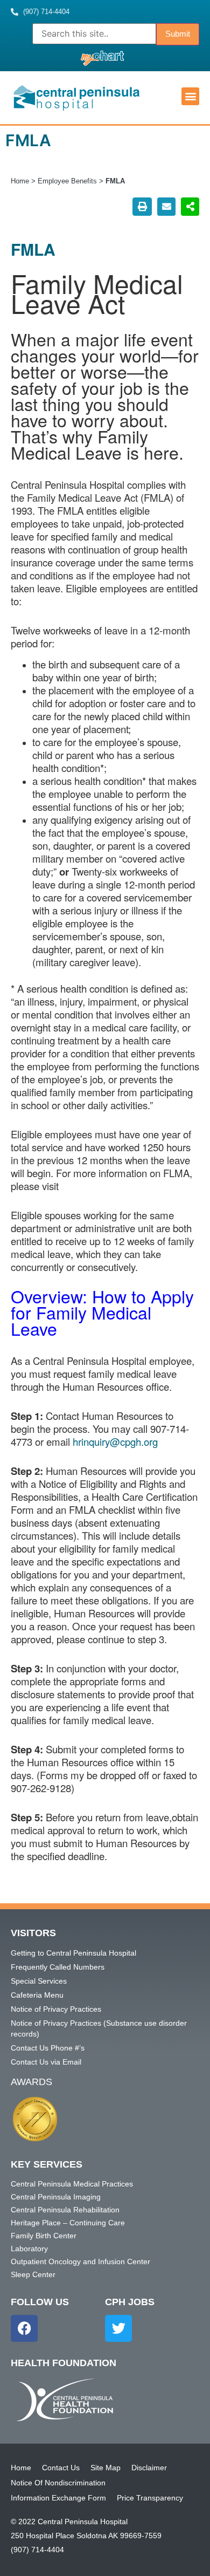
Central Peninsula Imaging (56, 2197)
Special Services (39, 1981)
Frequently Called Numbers (58, 1967)
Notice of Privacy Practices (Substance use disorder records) (99, 2028)
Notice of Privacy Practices (56, 2009)
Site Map (106, 2468)
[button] (190, 96)
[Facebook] (24, 2328)
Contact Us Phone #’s (48, 2048)
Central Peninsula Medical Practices (72, 2184)
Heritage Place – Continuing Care (68, 2223)
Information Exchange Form (58, 2498)
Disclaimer (149, 2468)
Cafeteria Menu (37, 1995)
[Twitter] (118, 2328)
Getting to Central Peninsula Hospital (73, 1953)
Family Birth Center (44, 2236)
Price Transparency (150, 2498)
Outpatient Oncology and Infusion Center (80, 2261)
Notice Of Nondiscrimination (58, 2483)
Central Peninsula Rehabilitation (65, 2210)
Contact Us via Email (46, 2062)
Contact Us (61, 2468)
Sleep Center (33, 2274)
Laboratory (29, 2249)
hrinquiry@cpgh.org (115, 1441)
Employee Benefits (67, 181)
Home (20, 181)
